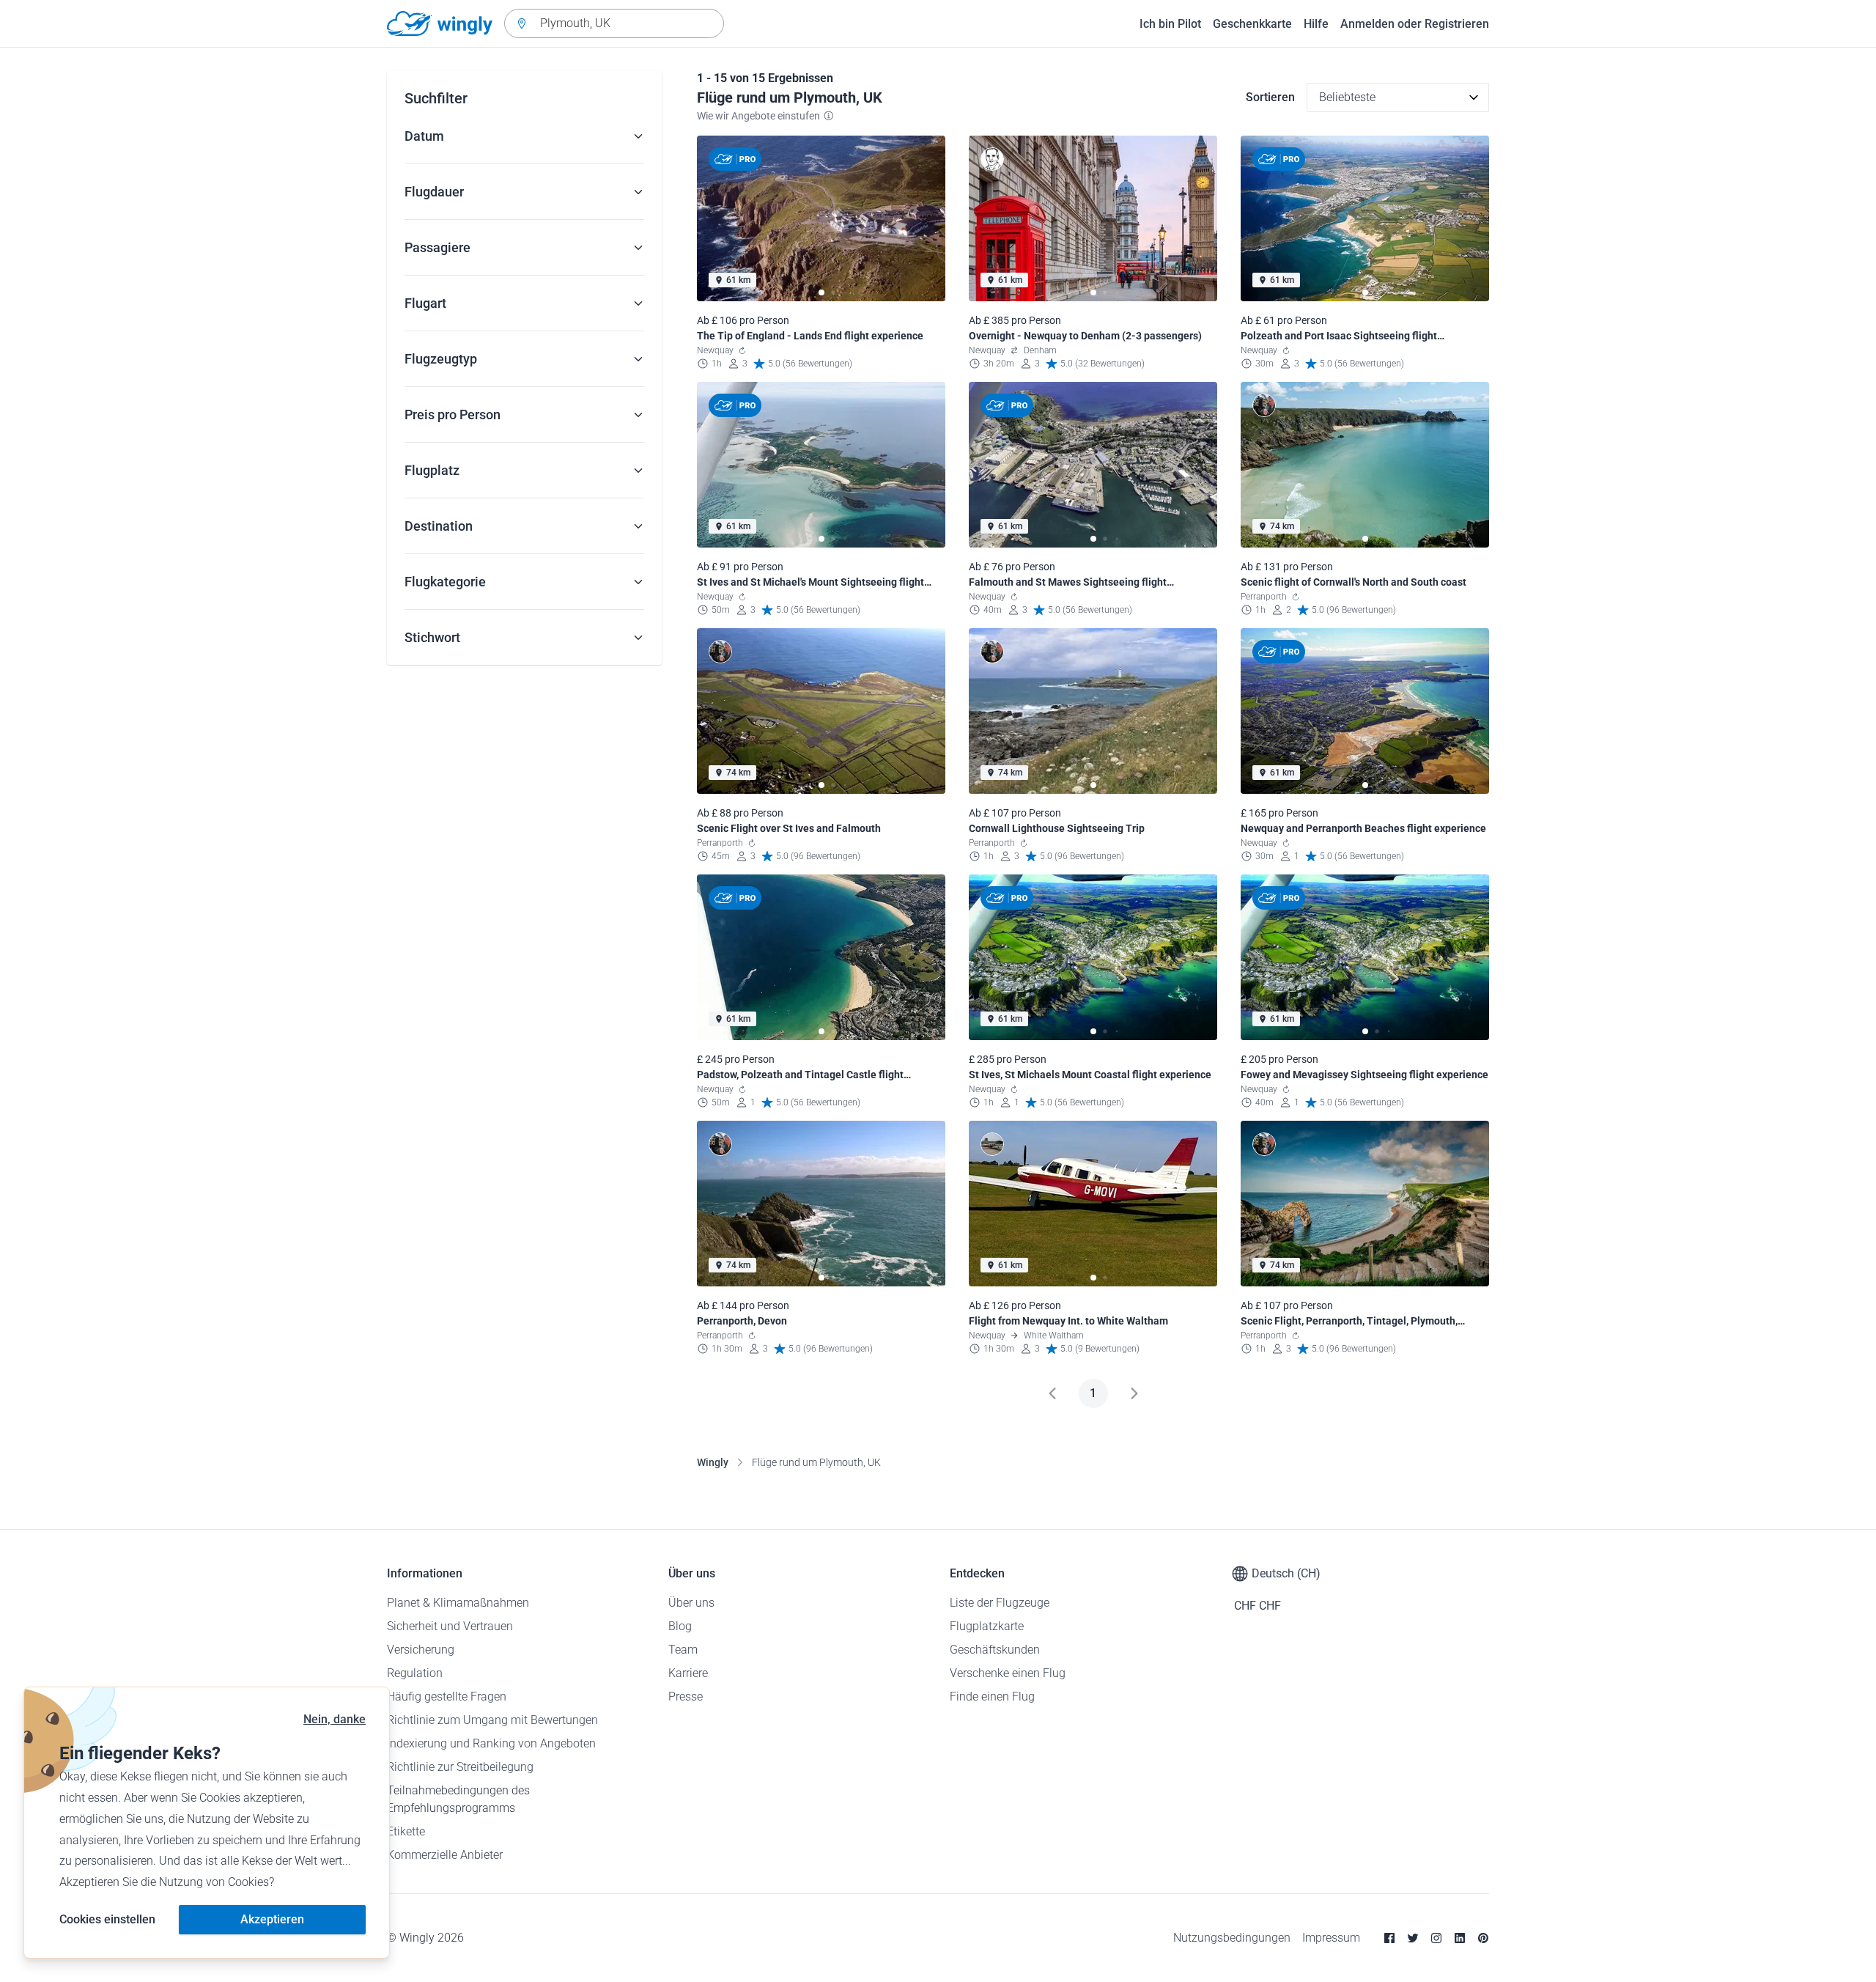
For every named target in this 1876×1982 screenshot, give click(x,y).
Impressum (1331, 1938)
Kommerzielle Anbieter (445, 1855)
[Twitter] (1413, 1938)
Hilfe (1316, 24)
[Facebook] (1389, 1938)
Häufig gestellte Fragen (447, 1697)
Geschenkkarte (1252, 24)
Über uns (691, 1603)
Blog (680, 1626)
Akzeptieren (272, 1919)
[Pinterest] (1483, 1938)
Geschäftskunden (995, 1650)
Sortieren (1270, 97)
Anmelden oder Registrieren (1415, 24)
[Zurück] (1052, 1393)
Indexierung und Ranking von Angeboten (491, 1743)
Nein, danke (335, 1719)
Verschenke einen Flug (1008, 1673)
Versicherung (421, 1650)
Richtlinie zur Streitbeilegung (460, 1767)
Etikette (406, 1831)
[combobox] (614, 23)
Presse (686, 1697)
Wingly (713, 1462)
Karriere (688, 1673)
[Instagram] (1436, 1938)
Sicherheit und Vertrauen (450, 1626)
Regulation (415, 1673)
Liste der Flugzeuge (1000, 1603)
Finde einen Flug (992, 1697)
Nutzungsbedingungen (1232, 1938)
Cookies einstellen (107, 1919)
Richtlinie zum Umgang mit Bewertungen (492, 1720)
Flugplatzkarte (987, 1626)
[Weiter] (1134, 1393)
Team (683, 1650)
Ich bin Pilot (1170, 24)
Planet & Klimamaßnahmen (458, 1603)
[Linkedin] (1460, 1938)
